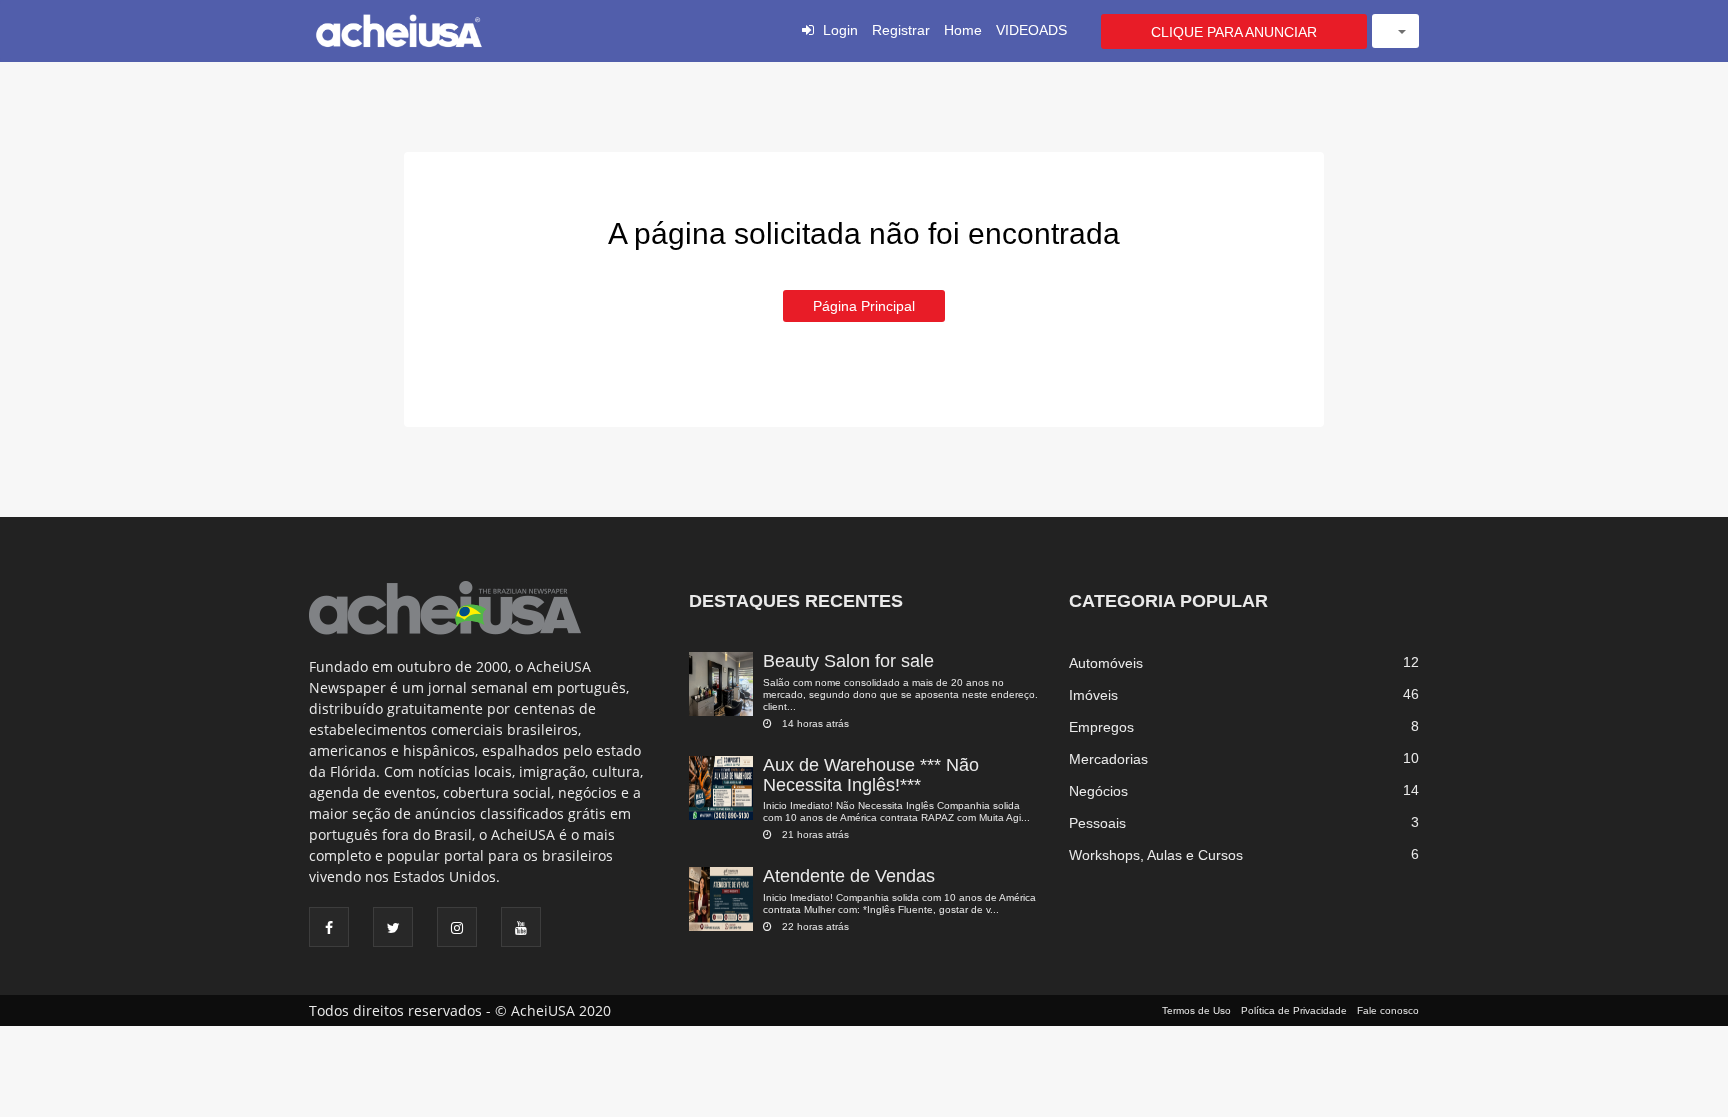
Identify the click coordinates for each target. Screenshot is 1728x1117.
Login (840, 30)
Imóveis (1093, 695)
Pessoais (1097, 823)
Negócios (1098, 791)
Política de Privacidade (1294, 1010)
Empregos (1101, 727)
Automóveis (1106, 663)
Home (963, 30)
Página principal (864, 306)
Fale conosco (1388, 1010)
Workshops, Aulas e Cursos (1156, 855)
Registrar (901, 30)
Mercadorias (1108, 759)
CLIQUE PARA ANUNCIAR (1234, 32)
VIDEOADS (1031, 30)
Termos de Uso (1196, 1010)
